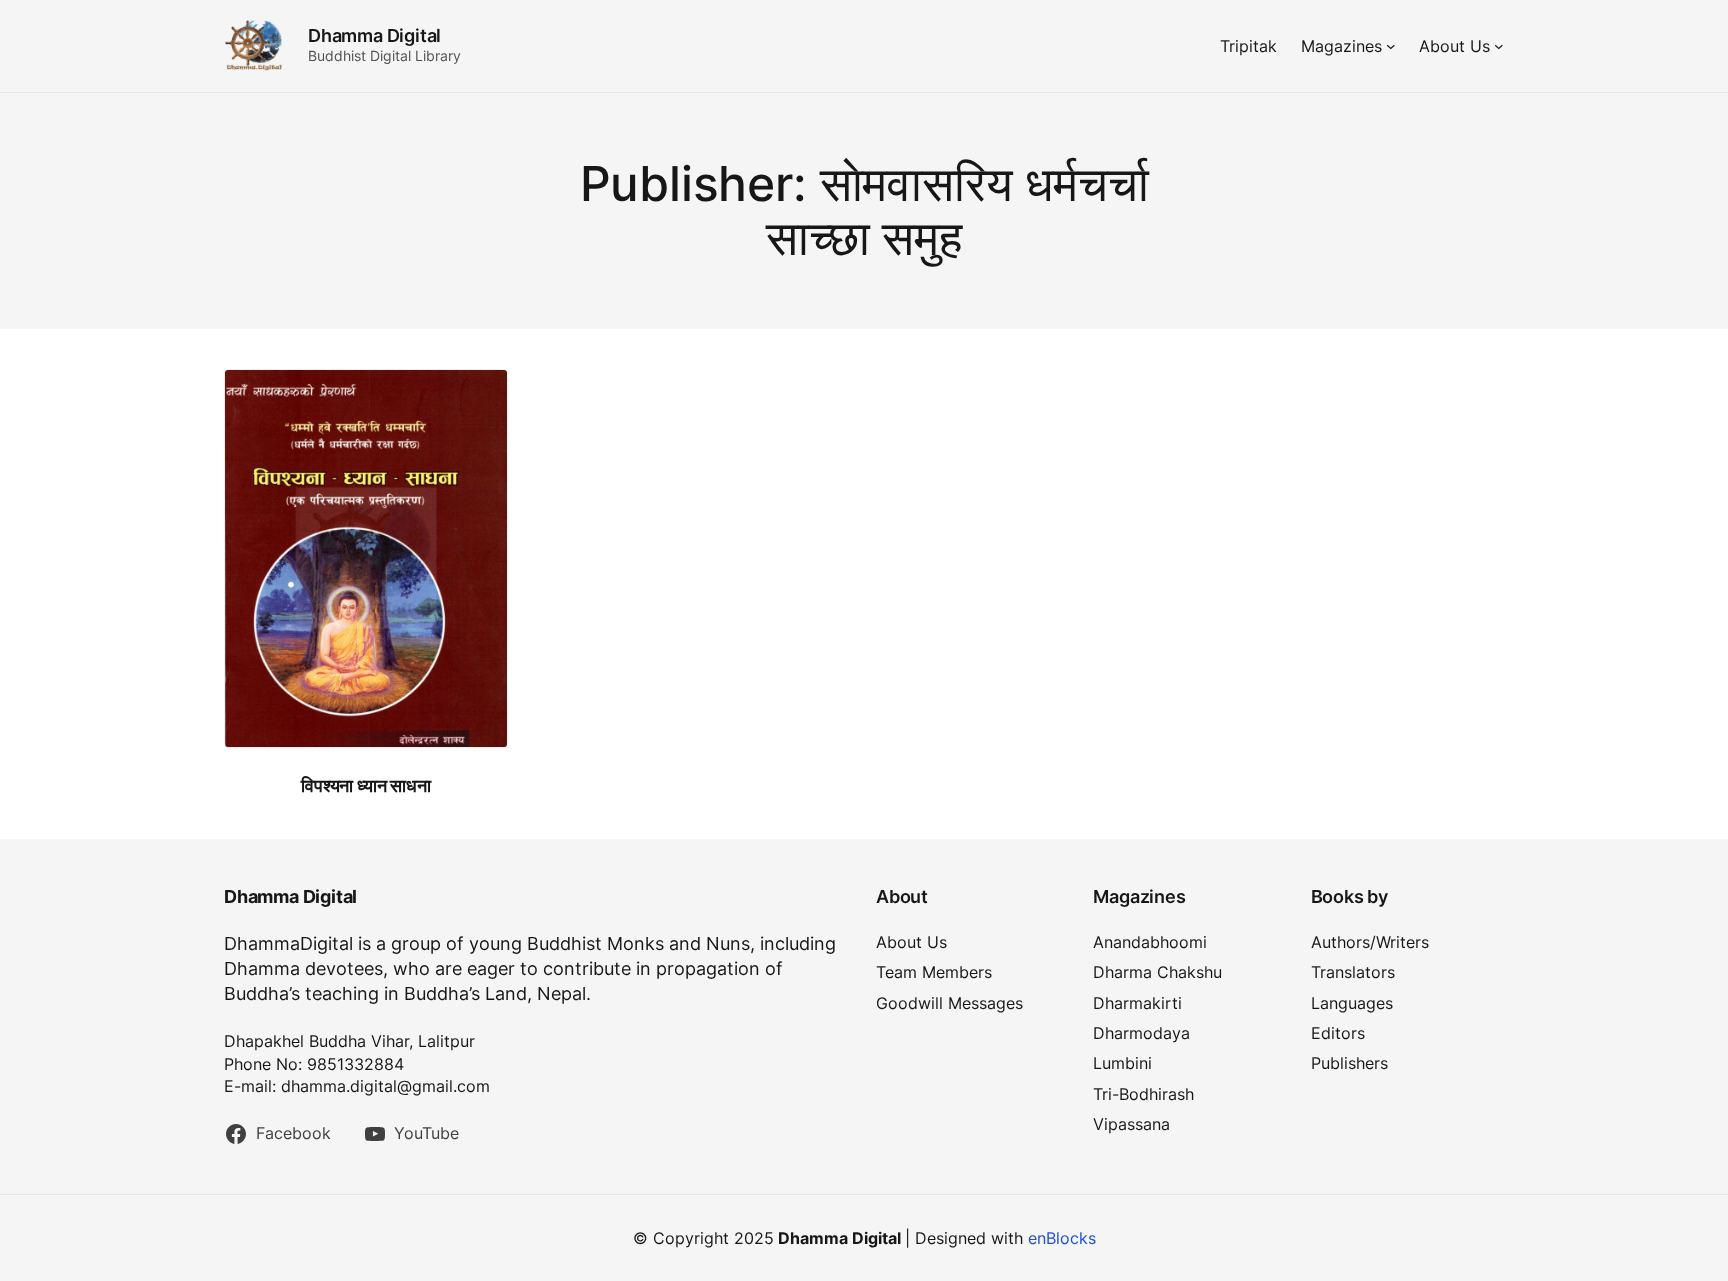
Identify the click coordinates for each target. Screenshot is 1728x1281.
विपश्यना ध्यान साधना (365, 785)
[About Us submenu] (1499, 46)
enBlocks (1062, 1238)
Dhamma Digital (374, 35)
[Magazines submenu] (1391, 46)
